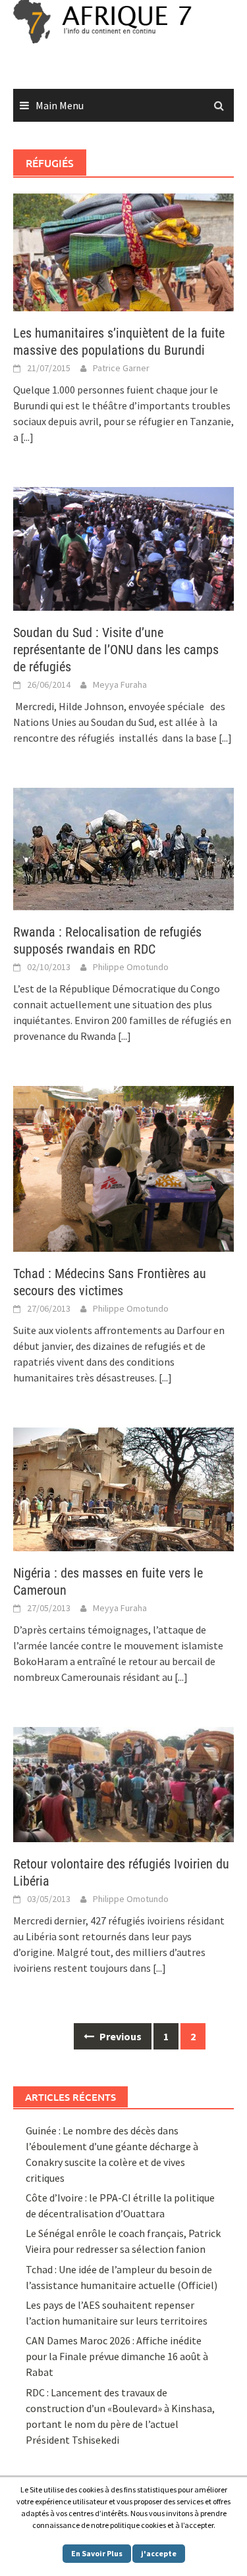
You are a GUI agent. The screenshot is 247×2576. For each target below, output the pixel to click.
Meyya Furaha (120, 684)
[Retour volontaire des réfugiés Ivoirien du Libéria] (123, 1783)
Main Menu (60, 105)
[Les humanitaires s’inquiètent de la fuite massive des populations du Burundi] (123, 251)
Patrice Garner (121, 368)
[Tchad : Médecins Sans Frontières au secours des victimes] (123, 1168)
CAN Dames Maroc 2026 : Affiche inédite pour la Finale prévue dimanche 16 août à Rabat (117, 2356)
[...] (27, 437)
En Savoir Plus (97, 2553)
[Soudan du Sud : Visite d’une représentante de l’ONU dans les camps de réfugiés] (123, 548)
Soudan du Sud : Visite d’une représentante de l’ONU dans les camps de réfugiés (116, 650)
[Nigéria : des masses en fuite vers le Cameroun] (123, 1488)
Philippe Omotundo (131, 967)
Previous (120, 2036)
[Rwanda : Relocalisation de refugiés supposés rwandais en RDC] (123, 848)
